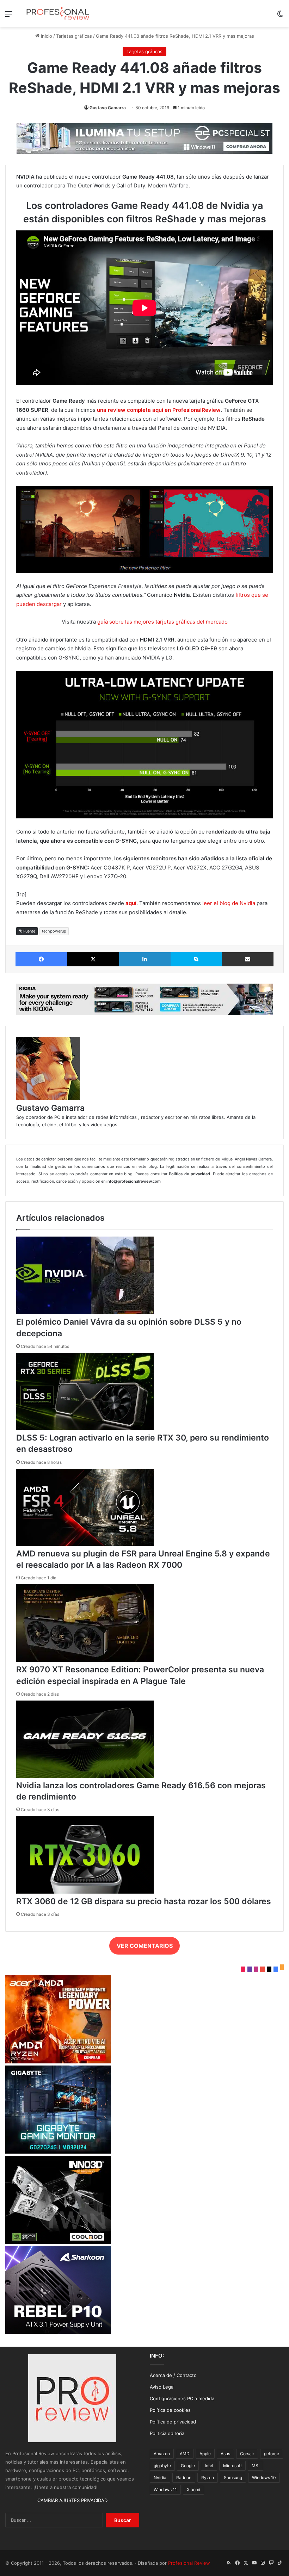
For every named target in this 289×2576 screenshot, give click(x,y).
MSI (256, 2466)
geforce (272, 2454)
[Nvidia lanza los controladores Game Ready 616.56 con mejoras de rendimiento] (85, 1776)
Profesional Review (189, 2563)
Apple (205, 2454)
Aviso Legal (162, 2387)
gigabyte (162, 2466)
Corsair (247, 2454)
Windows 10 (264, 2478)
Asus (225, 2454)
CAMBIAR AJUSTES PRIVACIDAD (72, 2500)
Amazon (162, 2454)
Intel (209, 2466)
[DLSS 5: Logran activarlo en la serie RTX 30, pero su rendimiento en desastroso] (85, 1428)
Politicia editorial (168, 2433)
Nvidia (160, 2478)
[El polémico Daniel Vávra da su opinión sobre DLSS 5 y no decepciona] (85, 1312)
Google (188, 2466)
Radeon (184, 2478)
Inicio (46, 36)
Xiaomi (193, 2490)
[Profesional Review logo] (58, 14)
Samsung (233, 2478)
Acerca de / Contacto (173, 2375)
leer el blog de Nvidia (229, 903)
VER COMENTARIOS (145, 1946)
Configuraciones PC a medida (182, 2398)
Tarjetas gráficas (74, 36)
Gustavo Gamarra (108, 108)
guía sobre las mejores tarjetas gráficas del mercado (162, 622)
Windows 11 (165, 2490)
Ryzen (208, 2478)
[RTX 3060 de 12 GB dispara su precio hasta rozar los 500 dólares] (85, 1892)
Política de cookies (170, 2410)
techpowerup (54, 931)
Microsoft (232, 2466)
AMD (185, 2454)
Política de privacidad (173, 2422)
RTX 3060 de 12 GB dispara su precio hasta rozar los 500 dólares (144, 1901)
